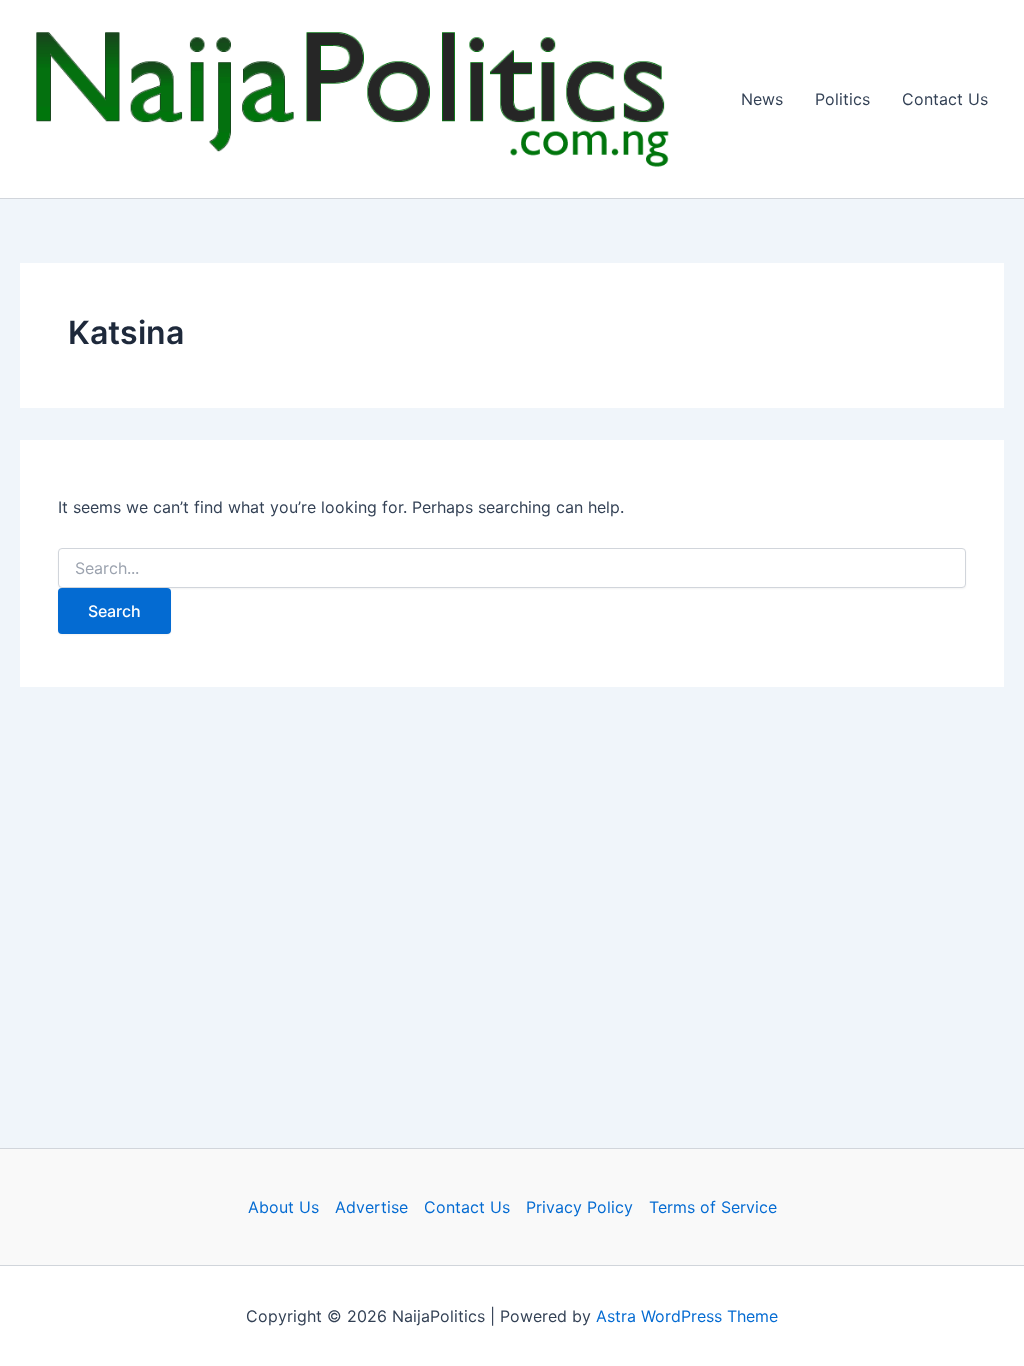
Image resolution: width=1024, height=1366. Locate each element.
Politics (842, 99)
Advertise (371, 1207)
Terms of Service (713, 1207)
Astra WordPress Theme (687, 1316)
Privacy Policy (579, 1207)
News (762, 99)
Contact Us (945, 99)
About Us (283, 1207)
